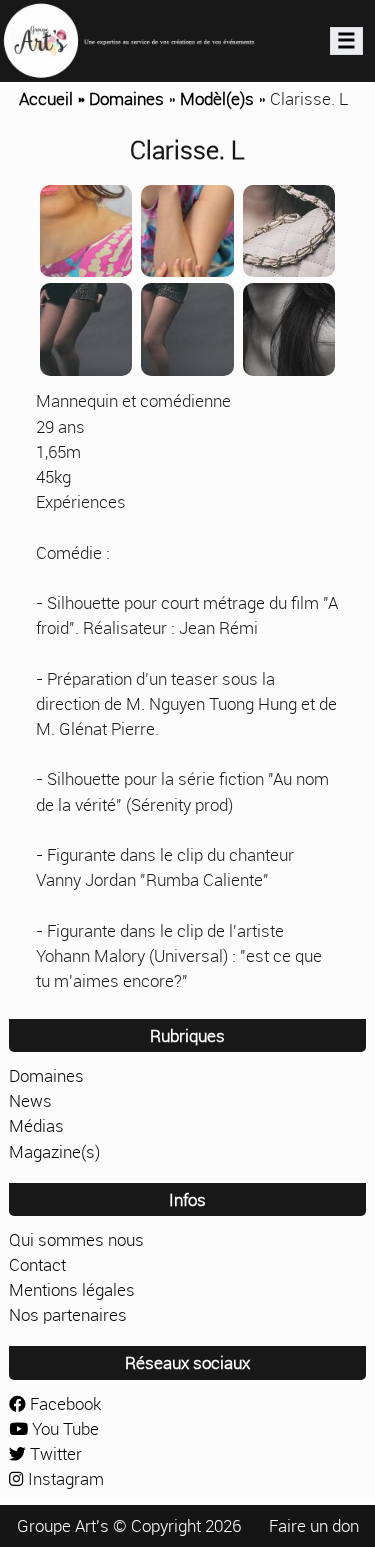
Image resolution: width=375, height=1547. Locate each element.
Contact (37, 1264)
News (30, 1100)
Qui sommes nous (76, 1239)
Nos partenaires (68, 1314)
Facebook (63, 1403)
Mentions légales (72, 1289)
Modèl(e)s (217, 98)
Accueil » (54, 98)
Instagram (64, 1478)
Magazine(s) (54, 1151)
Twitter (54, 1453)
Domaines (126, 98)
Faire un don (314, 1525)
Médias (36, 1125)
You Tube (63, 1428)
